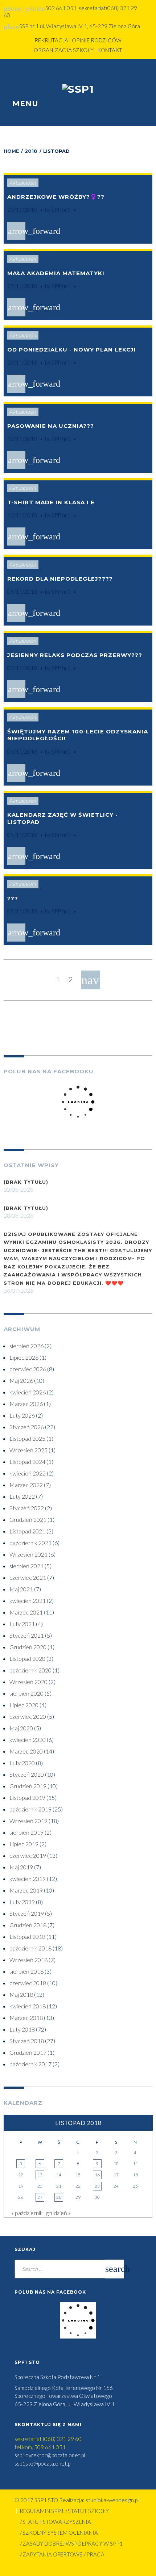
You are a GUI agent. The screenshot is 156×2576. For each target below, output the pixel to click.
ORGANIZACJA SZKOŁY (64, 50)
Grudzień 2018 (28, 1925)
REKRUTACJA (51, 40)
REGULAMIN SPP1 (42, 2511)
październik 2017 (30, 2064)
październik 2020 (30, 1670)
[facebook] (71, 72)
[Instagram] (86, 72)
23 (97, 2186)
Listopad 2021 (27, 1531)
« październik (27, 2213)
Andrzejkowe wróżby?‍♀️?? (56, 197)
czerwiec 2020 (28, 1716)
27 (40, 2197)
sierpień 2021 (26, 1566)
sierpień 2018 (26, 1971)
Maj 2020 (21, 1728)
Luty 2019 (22, 1902)
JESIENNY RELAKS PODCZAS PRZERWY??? (75, 655)
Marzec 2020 (26, 1751)
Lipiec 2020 (24, 1705)
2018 (31, 151)
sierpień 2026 (26, 1346)
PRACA (95, 2554)
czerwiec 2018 (28, 1983)
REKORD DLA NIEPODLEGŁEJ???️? (60, 579)
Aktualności (22, 182)
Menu (24, 104)
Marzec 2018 (26, 2018)
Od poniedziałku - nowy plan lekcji (72, 350)
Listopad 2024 (27, 1462)
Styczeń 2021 (27, 1635)
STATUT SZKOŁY (88, 2511)
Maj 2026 (21, 1380)
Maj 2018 (21, 1994)
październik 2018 (30, 1948)
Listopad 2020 (27, 1659)
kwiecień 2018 (28, 2006)
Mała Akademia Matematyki (56, 273)
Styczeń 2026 (27, 1427)
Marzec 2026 (26, 1404)
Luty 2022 (22, 1496)
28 (59, 2197)
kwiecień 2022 (28, 1473)
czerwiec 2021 (28, 1577)
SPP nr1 (61, 210)
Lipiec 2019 (24, 1844)
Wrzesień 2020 (28, 1682)
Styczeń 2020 (27, 1774)
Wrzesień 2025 (28, 1450)
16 (97, 2175)
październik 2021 (30, 1543)
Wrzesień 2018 (28, 1960)
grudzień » (58, 2213)
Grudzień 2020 (28, 1647)
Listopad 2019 (27, 1798)
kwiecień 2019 (28, 1879)
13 (40, 2175)
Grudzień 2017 (28, 2052)
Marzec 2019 (26, 1890)
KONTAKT (110, 50)
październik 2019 (30, 1809)
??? (13, 898)
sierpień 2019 (26, 1832)
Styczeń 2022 (27, 1508)
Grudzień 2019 (28, 1786)
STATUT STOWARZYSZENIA (57, 2522)
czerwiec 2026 (28, 1369)
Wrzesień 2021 (28, 1554)
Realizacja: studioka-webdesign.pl (99, 2500)
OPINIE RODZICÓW (97, 40)
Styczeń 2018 (27, 2041)
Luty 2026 (22, 1415)
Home (11, 151)
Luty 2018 (22, 2029)
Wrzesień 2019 (28, 1821)
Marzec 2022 (26, 1485)
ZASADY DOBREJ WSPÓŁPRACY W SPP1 (73, 2543)
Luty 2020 (22, 1763)
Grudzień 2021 (28, 1519)
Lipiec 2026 (24, 1357)
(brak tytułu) (26, 1182)
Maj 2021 (21, 1589)
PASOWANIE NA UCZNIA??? (51, 426)
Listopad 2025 (27, 1438)
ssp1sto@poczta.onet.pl (43, 2463)
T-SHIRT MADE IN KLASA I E (51, 502)
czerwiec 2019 (28, 1855)
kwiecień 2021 (28, 1601)
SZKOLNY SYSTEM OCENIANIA (60, 2533)
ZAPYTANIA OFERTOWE (52, 2554)
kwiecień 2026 (28, 1392)
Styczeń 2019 (27, 1913)
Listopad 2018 (27, 1937)
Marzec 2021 (26, 1612)
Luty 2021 (22, 1624)
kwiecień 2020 (28, 1740)
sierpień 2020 (26, 1693)
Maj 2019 (21, 1867)
